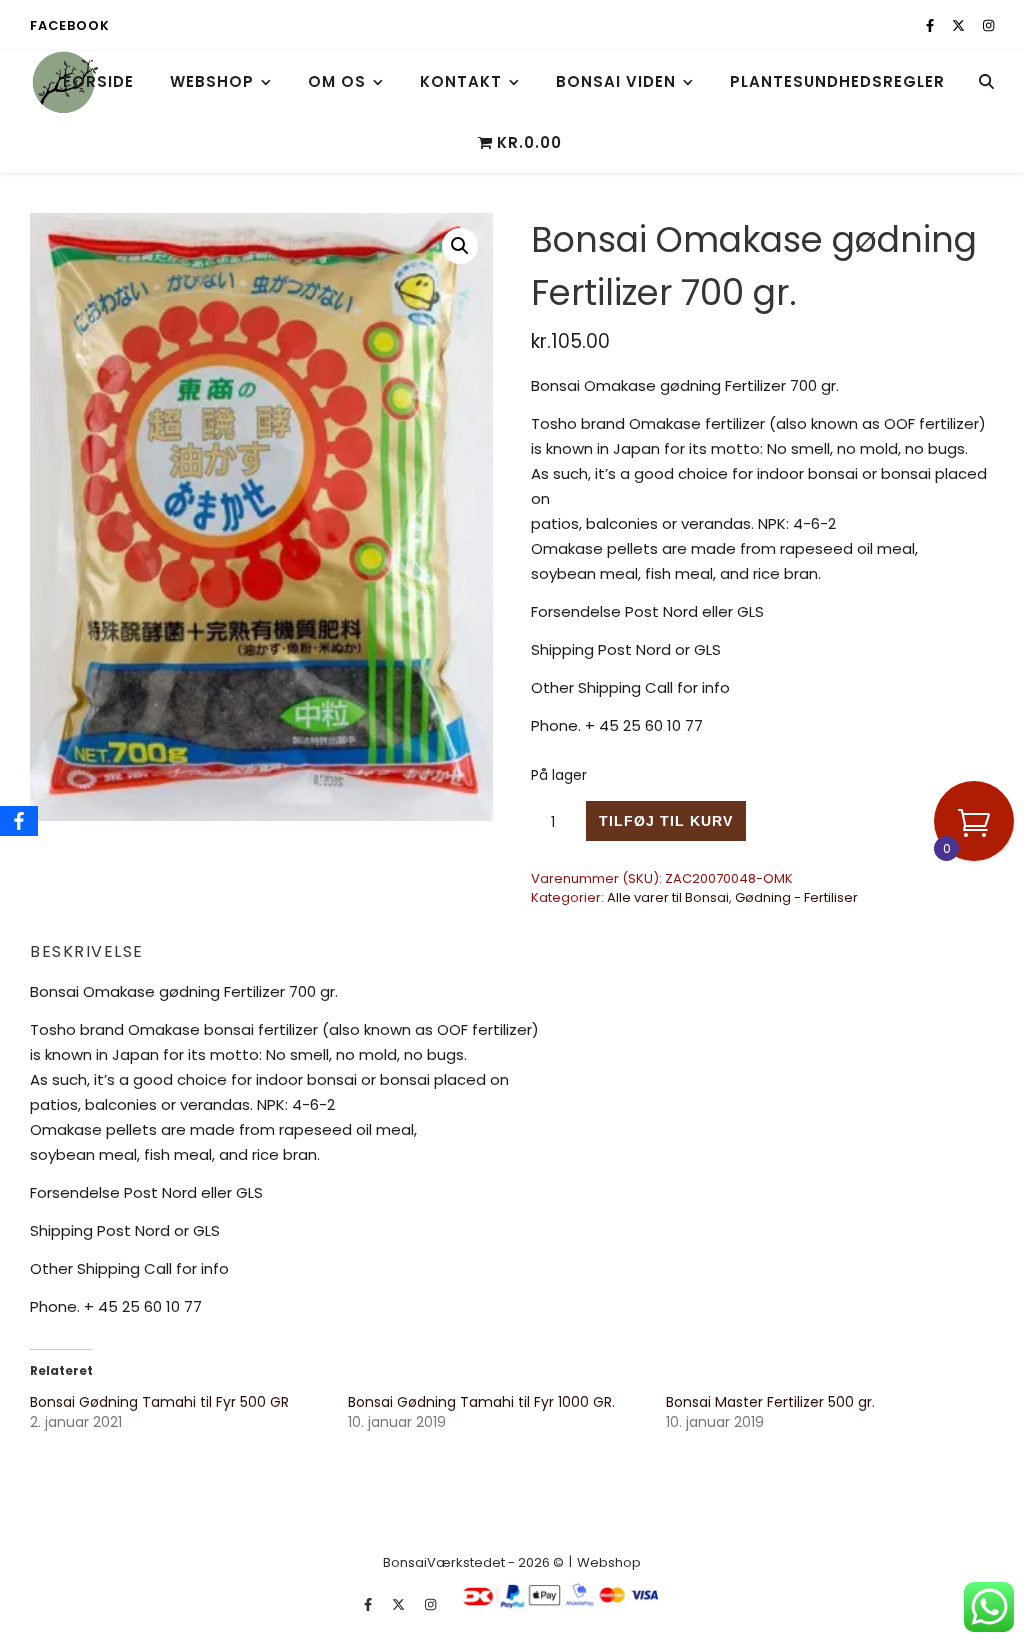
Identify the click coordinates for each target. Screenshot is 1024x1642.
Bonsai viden (616, 81)
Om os (337, 81)
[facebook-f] (931, 25)
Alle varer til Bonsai (668, 897)
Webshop (212, 81)
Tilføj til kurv (666, 821)
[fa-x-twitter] (960, 25)
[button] (460, 246)
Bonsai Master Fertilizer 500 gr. (770, 1402)
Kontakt (461, 81)
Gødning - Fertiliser (796, 897)
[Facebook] (19, 821)
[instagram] (988, 25)
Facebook (69, 25)
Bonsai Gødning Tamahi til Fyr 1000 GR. (481, 1402)
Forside (98, 81)
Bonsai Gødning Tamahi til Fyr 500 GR (159, 1402)
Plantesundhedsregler (837, 81)
